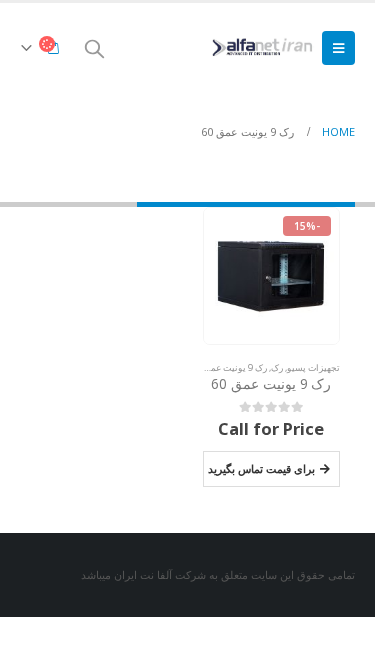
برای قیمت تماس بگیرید (261, 468)
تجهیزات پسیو (313, 367)
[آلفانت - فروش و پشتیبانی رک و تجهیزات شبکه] (260, 48)
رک (277, 367)
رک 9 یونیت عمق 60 (229, 367)
